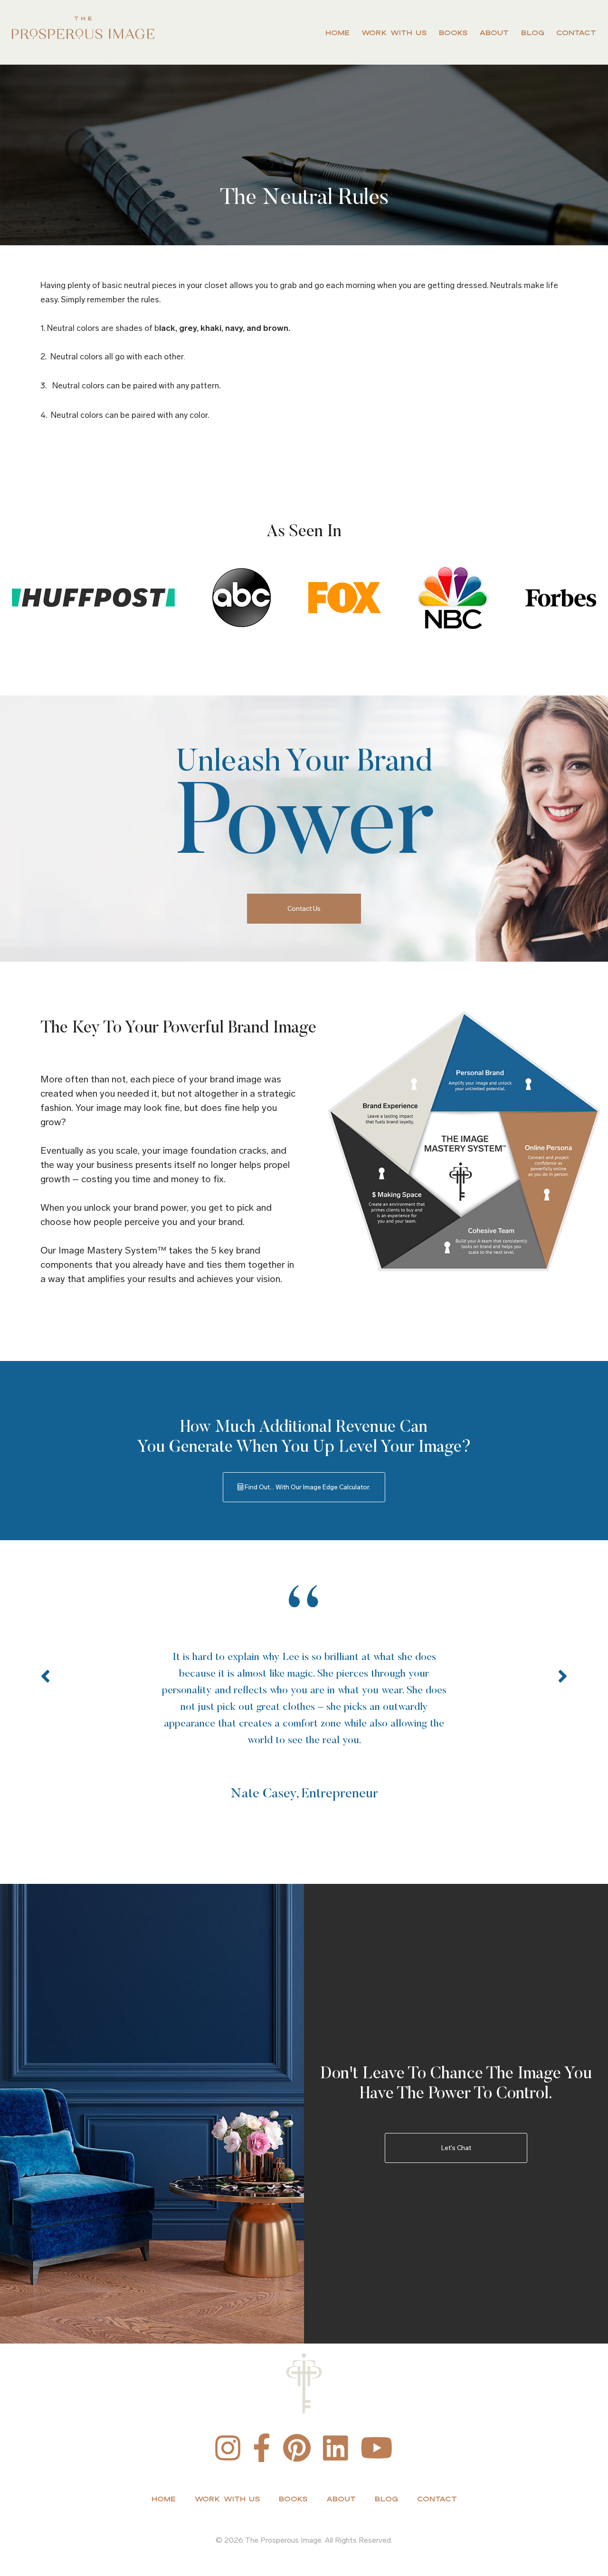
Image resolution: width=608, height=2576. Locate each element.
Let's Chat (456, 2148)
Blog (533, 33)
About (494, 33)
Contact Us (304, 909)
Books (453, 33)
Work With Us (394, 33)
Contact (576, 33)
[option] (304, 1695)
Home (337, 33)
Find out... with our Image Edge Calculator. (307, 1487)
